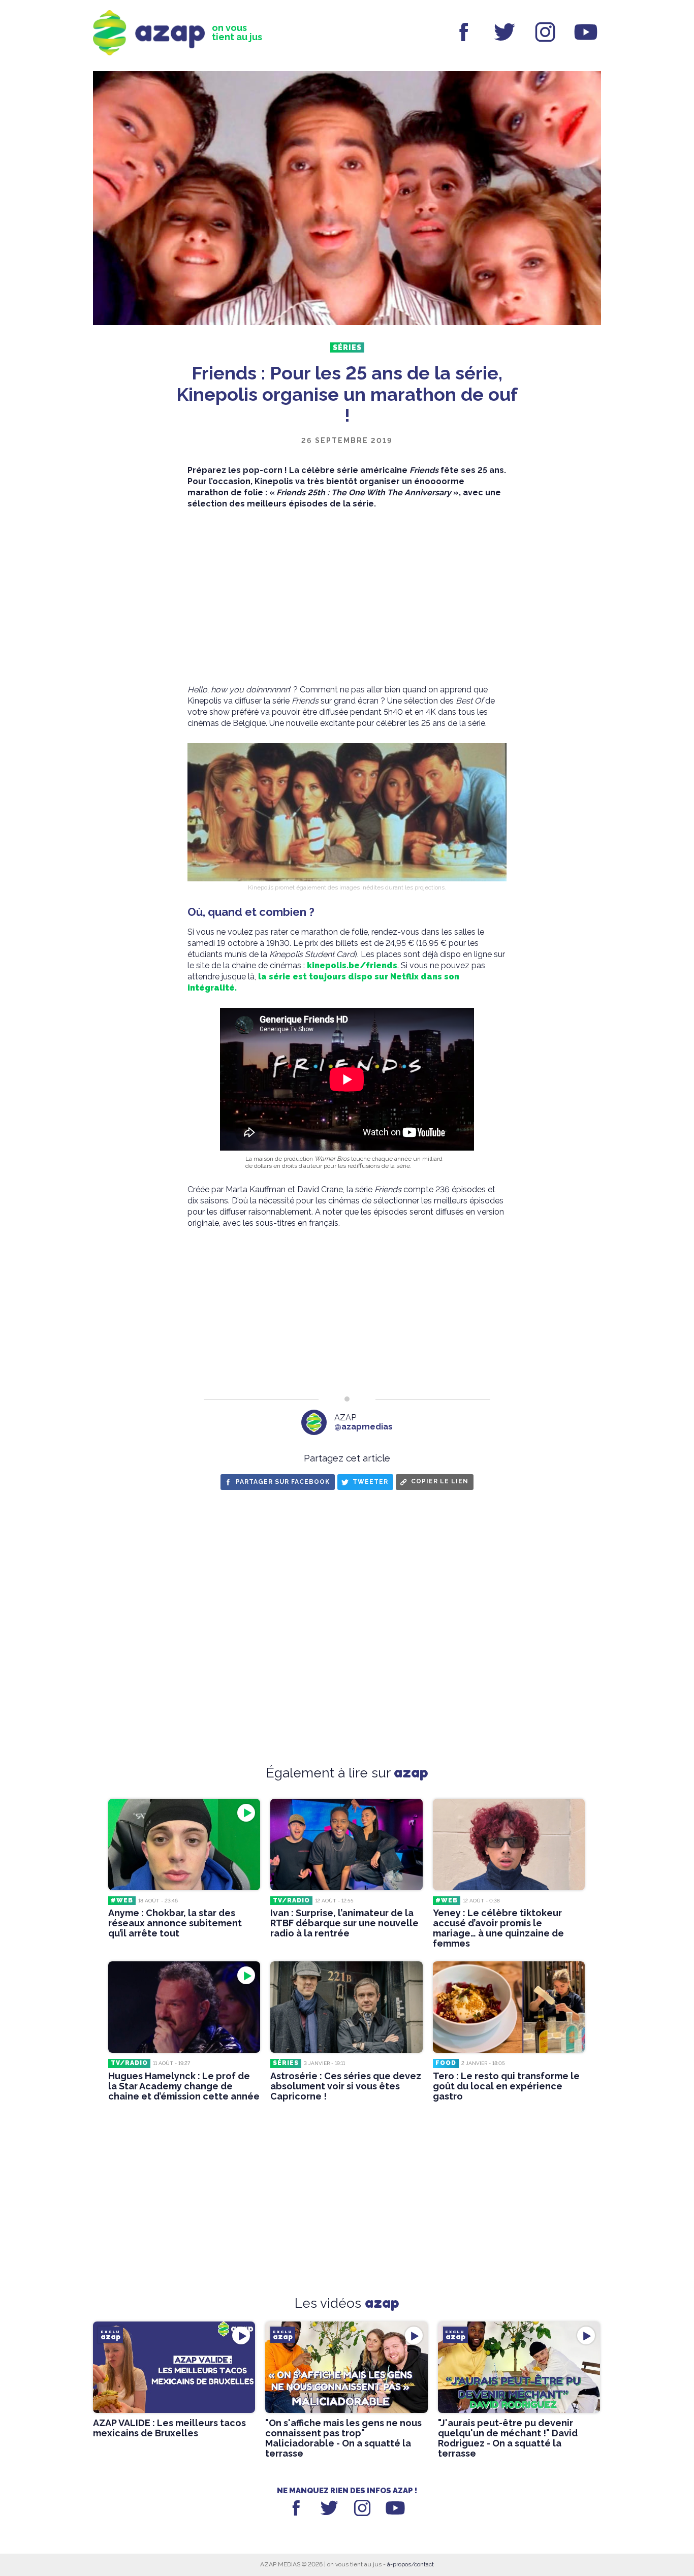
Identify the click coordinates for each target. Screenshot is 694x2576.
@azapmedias (364, 1427)
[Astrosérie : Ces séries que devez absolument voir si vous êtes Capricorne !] (346, 2007)
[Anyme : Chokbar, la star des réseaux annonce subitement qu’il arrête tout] (184, 1844)
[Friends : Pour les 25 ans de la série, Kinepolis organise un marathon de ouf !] (347, 199)
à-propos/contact (411, 2564)
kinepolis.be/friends (352, 965)
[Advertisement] (347, 597)
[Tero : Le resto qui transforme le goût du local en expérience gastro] (509, 2007)
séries (347, 347)
